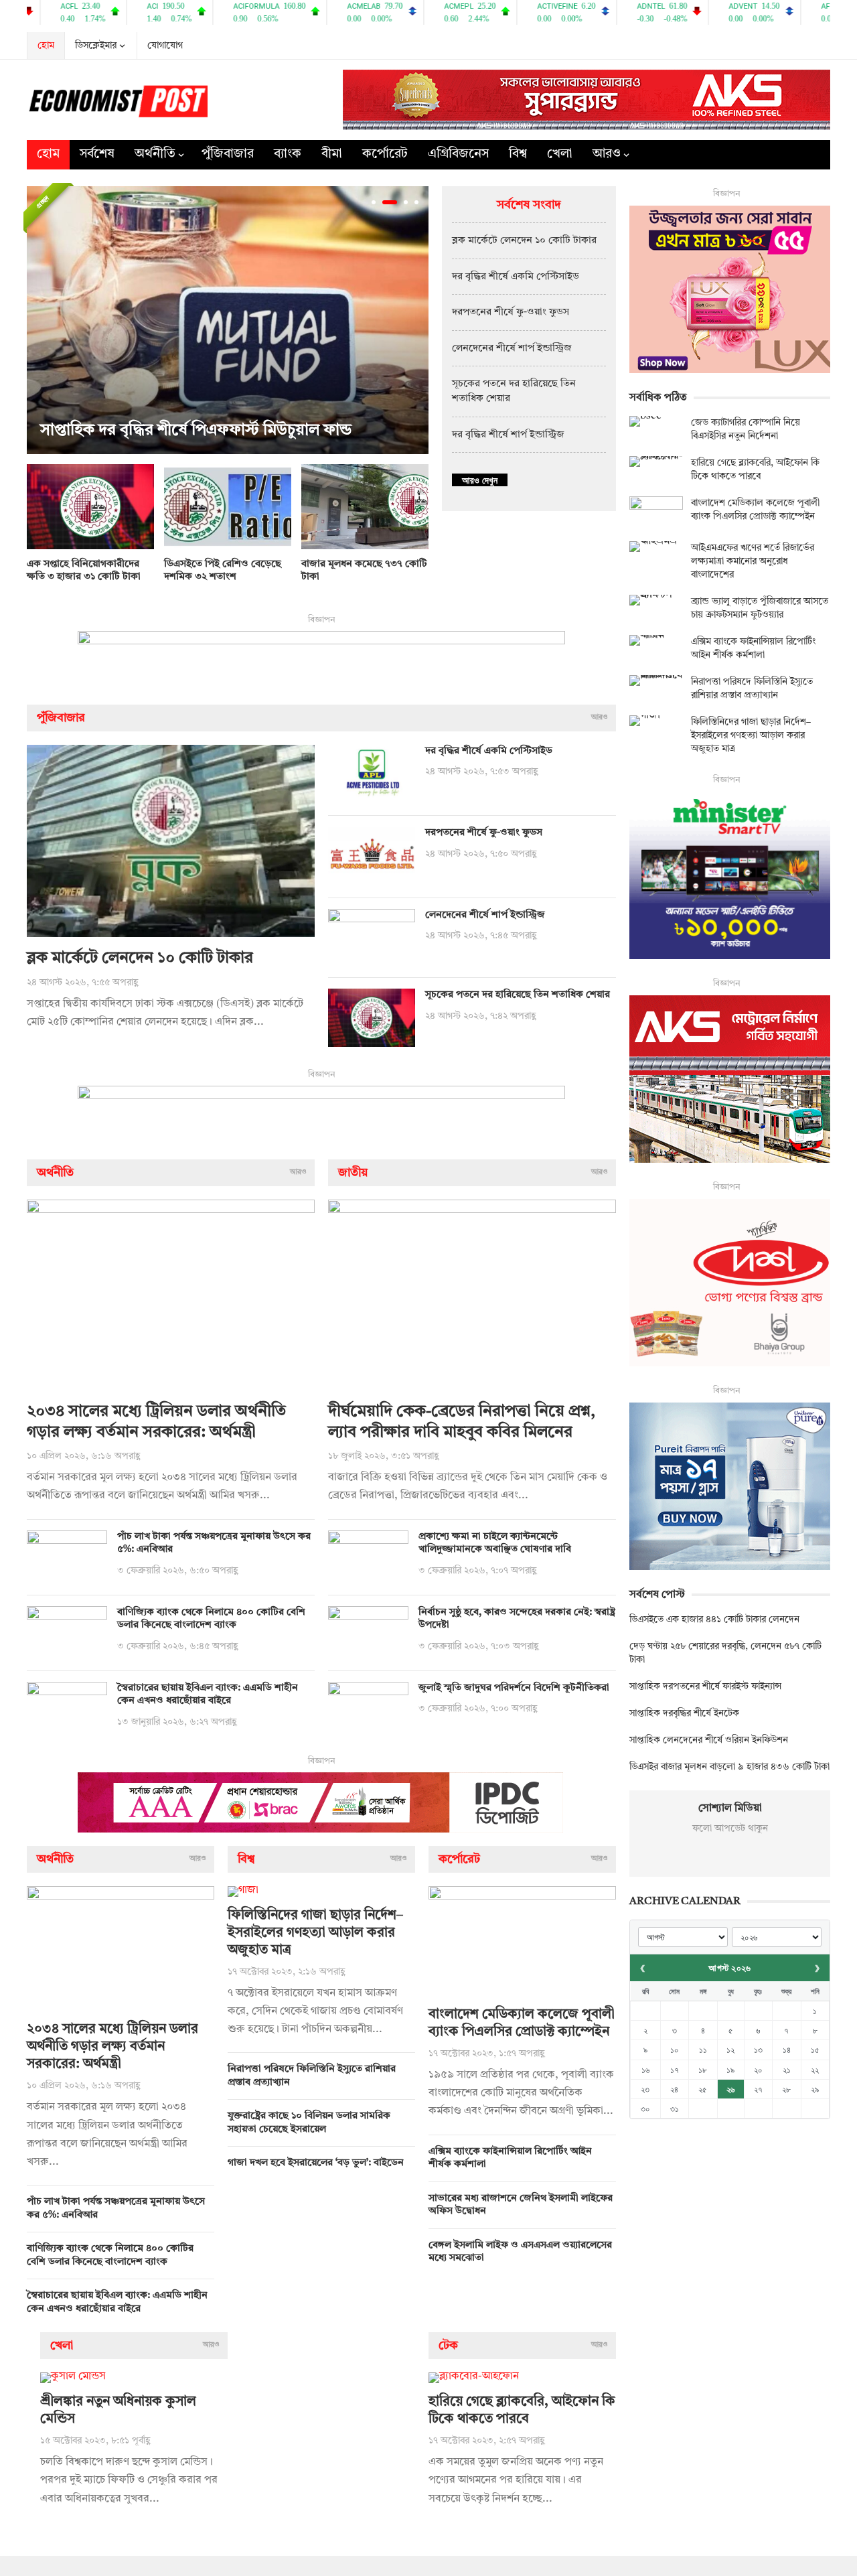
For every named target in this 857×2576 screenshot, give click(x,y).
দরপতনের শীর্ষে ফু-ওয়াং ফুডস (511, 312)
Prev (40, 320)
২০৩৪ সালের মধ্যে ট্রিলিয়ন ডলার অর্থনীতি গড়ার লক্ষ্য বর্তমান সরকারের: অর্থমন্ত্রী (112, 2047)
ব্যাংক (288, 154)
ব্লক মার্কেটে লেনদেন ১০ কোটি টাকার (524, 241)
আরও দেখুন (480, 480)
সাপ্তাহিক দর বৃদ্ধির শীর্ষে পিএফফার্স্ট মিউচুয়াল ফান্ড (196, 431)
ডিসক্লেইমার (96, 46)
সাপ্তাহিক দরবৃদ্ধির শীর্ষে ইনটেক (684, 1713)
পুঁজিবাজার (228, 154)
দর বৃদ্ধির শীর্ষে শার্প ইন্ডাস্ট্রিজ (508, 435)
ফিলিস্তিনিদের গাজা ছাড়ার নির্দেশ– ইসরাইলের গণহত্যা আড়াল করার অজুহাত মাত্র (315, 1933)
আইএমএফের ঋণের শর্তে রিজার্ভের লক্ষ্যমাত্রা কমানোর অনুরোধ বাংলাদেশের (753, 561)
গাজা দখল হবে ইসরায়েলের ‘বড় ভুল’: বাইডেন (316, 2163)
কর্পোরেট (385, 154)
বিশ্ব (518, 154)
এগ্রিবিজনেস (458, 154)
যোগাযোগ (165, 46)
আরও (607, 154)
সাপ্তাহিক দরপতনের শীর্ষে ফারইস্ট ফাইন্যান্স (705, 1687)
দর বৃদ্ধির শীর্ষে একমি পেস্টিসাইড (516, 277)
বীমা (332, 154)
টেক (448, 2346)
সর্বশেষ (97, 154)
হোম (46, 46)
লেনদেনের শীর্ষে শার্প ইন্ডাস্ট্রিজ (512, 349)
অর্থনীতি (155, 154)
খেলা (560, 154)
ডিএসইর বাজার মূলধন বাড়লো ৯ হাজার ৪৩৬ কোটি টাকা (729, 1767)
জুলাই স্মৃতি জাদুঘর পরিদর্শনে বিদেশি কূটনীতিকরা (514, 1688)
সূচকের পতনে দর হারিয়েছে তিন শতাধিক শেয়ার (518, 995)
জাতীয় (353, 1173)
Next (415, 320)
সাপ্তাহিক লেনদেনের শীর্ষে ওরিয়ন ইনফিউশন (709, 1740)
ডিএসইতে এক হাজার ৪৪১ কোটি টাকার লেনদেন (714, 1620)
